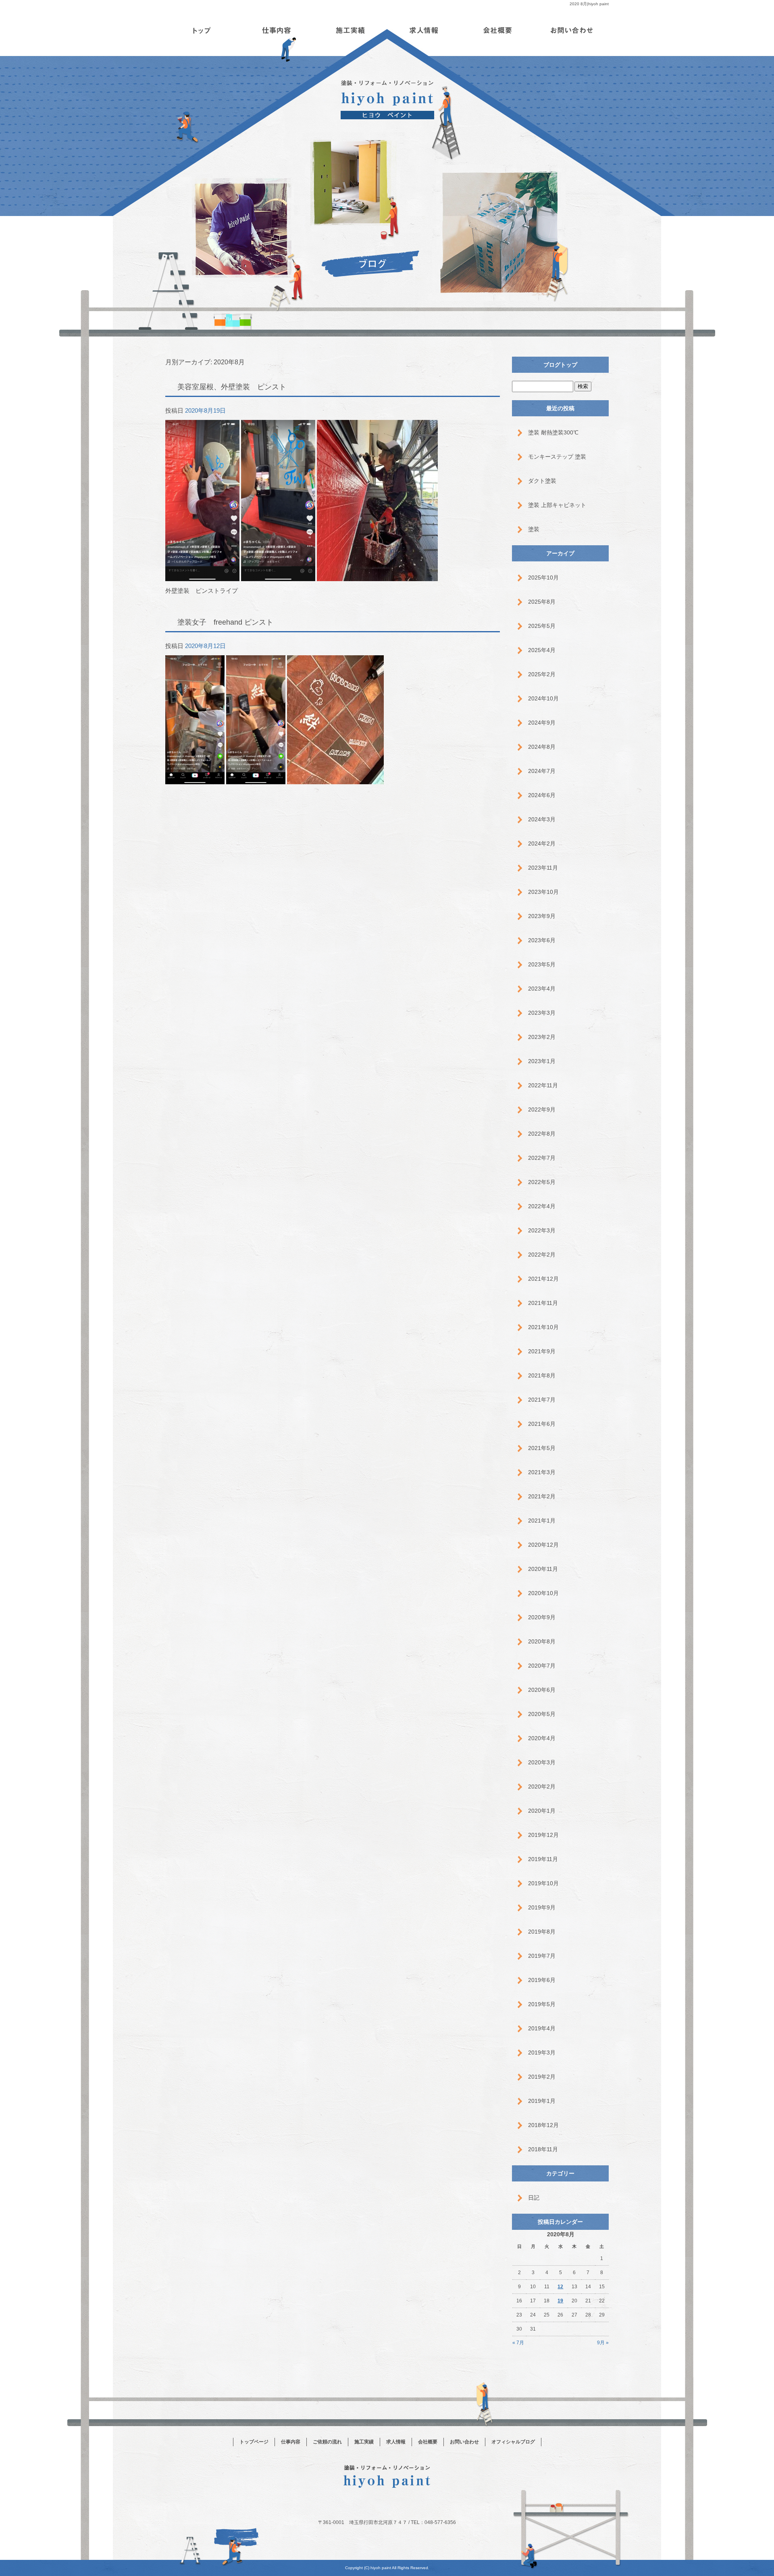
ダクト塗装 (542, 481)
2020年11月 (543, 1569)
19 (560, 2301)
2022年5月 (542, 1182)
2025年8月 (542, 602)
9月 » (603, 2343)
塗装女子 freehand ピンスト (225, 622)
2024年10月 (543, 698)
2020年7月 (542, 1666)
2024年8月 (542, 747)
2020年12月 (543, 1545)
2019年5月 (542, 2004)
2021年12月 (543, 1279)
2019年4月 (542, 2028)
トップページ (202, 30)
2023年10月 (543, 892)
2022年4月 (542, 1206)
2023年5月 (542, 964)
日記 (534, 2198)
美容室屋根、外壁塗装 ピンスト (232, 387)
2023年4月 (542, 989)
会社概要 (498, 30)
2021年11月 (543, 1303)
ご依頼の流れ (327, 2442)
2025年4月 (542, 650)
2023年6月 (542, 940)
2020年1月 (542, 1811)
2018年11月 (543, 2149)
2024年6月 (542, 795)
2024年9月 (542, 723)
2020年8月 (542, 1641)
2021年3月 (542, 1472)
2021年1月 (542, 1521)
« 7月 (518, 2343)
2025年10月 (543, 578)
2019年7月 (542, 1956)
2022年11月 (543, 1085)
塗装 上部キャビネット (557, 505)
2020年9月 (542, 1617)
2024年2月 (542, 843)
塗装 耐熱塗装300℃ (553, 432)
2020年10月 (543, 1593)
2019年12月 (543, 1835)
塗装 (534, 529)
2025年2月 (542, 674)
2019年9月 (542, 1907)
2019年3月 (542, 2052)
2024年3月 (542, 819)
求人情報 (424, 30)
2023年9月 (542, 916)
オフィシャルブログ (513, 2442)
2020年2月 (542, 1787)
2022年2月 (542, 1255)
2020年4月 (542, 1738)
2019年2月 (542, 2077)
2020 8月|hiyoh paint (589, 4)
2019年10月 (543, 1883)
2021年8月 (542, 1375)
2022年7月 (542, 1158)
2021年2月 (542, 1496)
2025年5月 (542, 626)
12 (560, 2287)
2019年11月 (543, 1859)
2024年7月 (542, 771)
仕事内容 (276, 30)
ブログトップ (560, 365)
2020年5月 (542, 1714)
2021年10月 (543, 1327)
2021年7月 (542, 1400)
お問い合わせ (572, 30)
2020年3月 (542, 1762)
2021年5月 (542, 1448)
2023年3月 (542, 1013)
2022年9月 (542, 1109)
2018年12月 (543, 2125)
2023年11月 (543, 868)
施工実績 (350, 30)
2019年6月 (542, 1980)
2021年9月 (542, 1351)
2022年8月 (542, 1134)
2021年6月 (542, 1424)
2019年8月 (542, 1932)
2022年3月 (542, 1230)
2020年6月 (542, 1690)
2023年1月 (542, 1061)
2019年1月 (542, 2101)
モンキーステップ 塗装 (557, 457)
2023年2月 (542, 1037)
